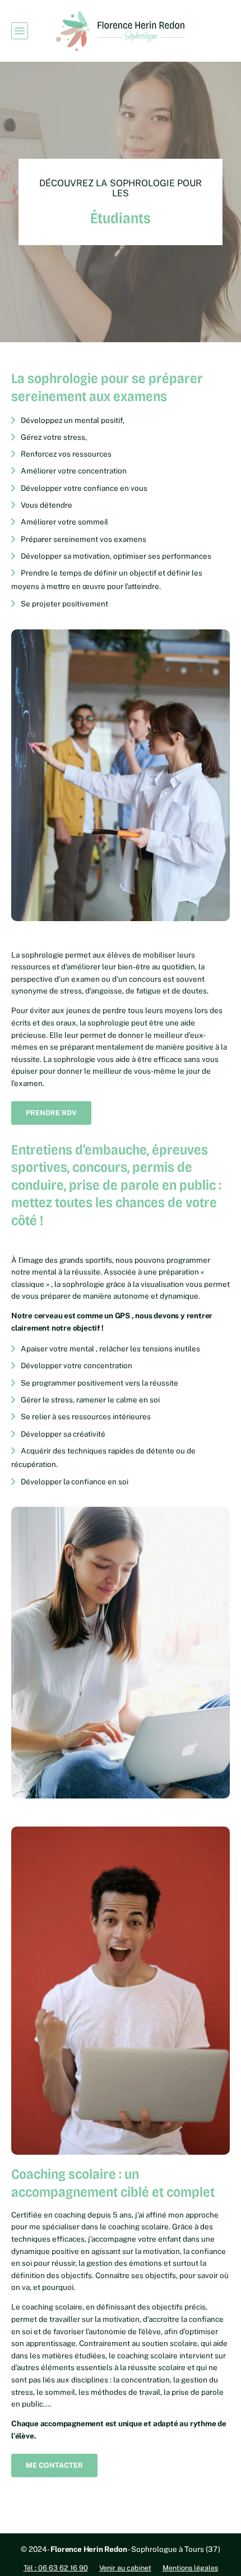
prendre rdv (51, 1113)
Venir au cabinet (125, 2568)
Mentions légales (190, 2568)
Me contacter (54, 2465)
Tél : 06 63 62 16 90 (56, 2568)
